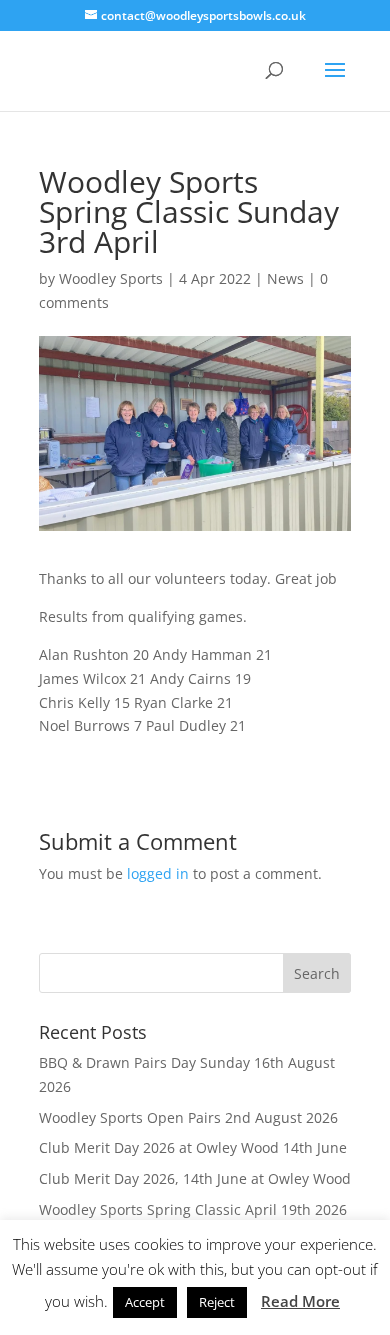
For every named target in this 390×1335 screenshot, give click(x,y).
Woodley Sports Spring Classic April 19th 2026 (193, 1209)
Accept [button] (145, 1302)
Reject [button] (217, 1302)
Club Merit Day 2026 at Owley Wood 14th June (193, 1147)
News (285, 278)
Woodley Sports (111, 278)
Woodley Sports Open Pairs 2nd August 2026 (188, 1117)
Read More (300, 1301)
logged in (158, 873)
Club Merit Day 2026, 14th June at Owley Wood (195, 1178)
